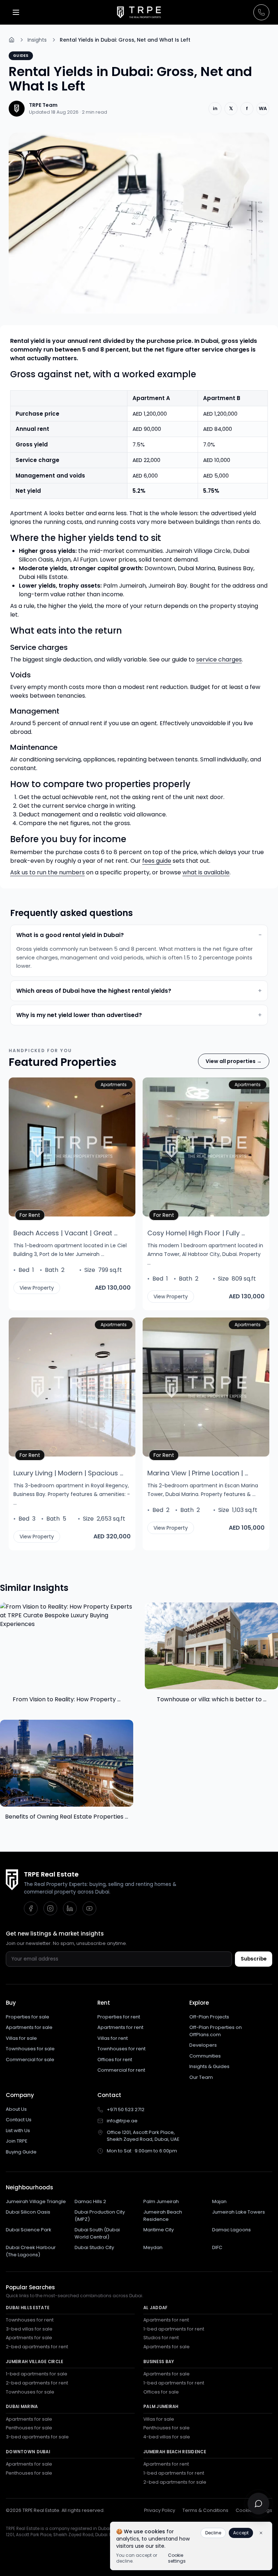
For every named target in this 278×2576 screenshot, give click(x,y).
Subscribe (254, 1959)
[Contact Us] (261, 12)
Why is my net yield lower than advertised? (139, 1015)
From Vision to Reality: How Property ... (67, 1699)
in (215, 108)
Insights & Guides (209, 2066)
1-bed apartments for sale (37, 2374)
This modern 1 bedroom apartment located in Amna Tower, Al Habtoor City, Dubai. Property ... (205, 1254)
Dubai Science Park (29, 2230)
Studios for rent (161, 2338)
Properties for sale (28, 2017)
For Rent (32, 1215)
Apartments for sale (29, 2027)
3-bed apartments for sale (37, 2437)
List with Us (18, 2130)
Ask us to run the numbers (47, 872)
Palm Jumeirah (161, 2201)
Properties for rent (119, 2017)
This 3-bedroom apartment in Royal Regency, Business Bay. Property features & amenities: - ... (72, 1494)
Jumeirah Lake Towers (239, 2212)
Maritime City (159, 2230)
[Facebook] (31, 1908)
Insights (37, 40)
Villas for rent (113, 2038)
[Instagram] (50, 1908)
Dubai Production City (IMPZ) (100, 2216)
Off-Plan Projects (209, 2017)
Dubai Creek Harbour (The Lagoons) (31, 2251)
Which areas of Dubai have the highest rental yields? (139, 991)
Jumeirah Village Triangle (36, 2201)
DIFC (217, 2247)
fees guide (157, 861)
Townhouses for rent (121, 2049)
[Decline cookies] (261, 2533)
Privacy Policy (160, 2510)
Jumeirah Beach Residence (163, 2216)
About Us (16, 2109)
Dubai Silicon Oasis (28, 2212)
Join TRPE (17, 2141)
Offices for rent (115, 2060)
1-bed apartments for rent (174, 2329)
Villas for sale (21, 2038)
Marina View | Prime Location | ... (198, 1473)
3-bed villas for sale (29, 2329)
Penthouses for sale (29, 2428)
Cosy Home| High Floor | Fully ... (196, 1233)
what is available (206, 872)
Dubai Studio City (94, 2247)
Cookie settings (177, 2558)
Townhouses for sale (30, 2049)
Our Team (201, 2077)
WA (263, 108)
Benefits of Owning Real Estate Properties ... (67, 1817)
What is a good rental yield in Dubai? (139, 935)
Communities (205, 2056)
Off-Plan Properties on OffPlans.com (216, 2031)
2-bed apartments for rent (37, 2347)
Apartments (114, 1085)
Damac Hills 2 (90, 2201)
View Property (37, 1288)
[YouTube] (89, 1908)
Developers (203, 2045)
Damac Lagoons (231, 2230)
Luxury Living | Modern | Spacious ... (68, 1473)
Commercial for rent (121, 2070)
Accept (241, 2533)
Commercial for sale (30, 2060)
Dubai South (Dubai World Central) (97, 2233)
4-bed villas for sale (167, 2437)
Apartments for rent (120, 2027)
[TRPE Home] (139, 12)
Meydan (153, 2247)
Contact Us (19, 2120)
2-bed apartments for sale (175, 2482)
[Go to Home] (12, 40)
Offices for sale (161, 2392)
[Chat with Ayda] (258, 2504)
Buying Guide (21, 2152)
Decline (213, 2533)
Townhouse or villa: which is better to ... (212, 1699)
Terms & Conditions (205, 2510)
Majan (219, 2201)
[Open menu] (16, 12)
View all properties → (234, 1061)
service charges (219, 659)
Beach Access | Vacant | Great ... (65, 1233)
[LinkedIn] (70, 1908)
